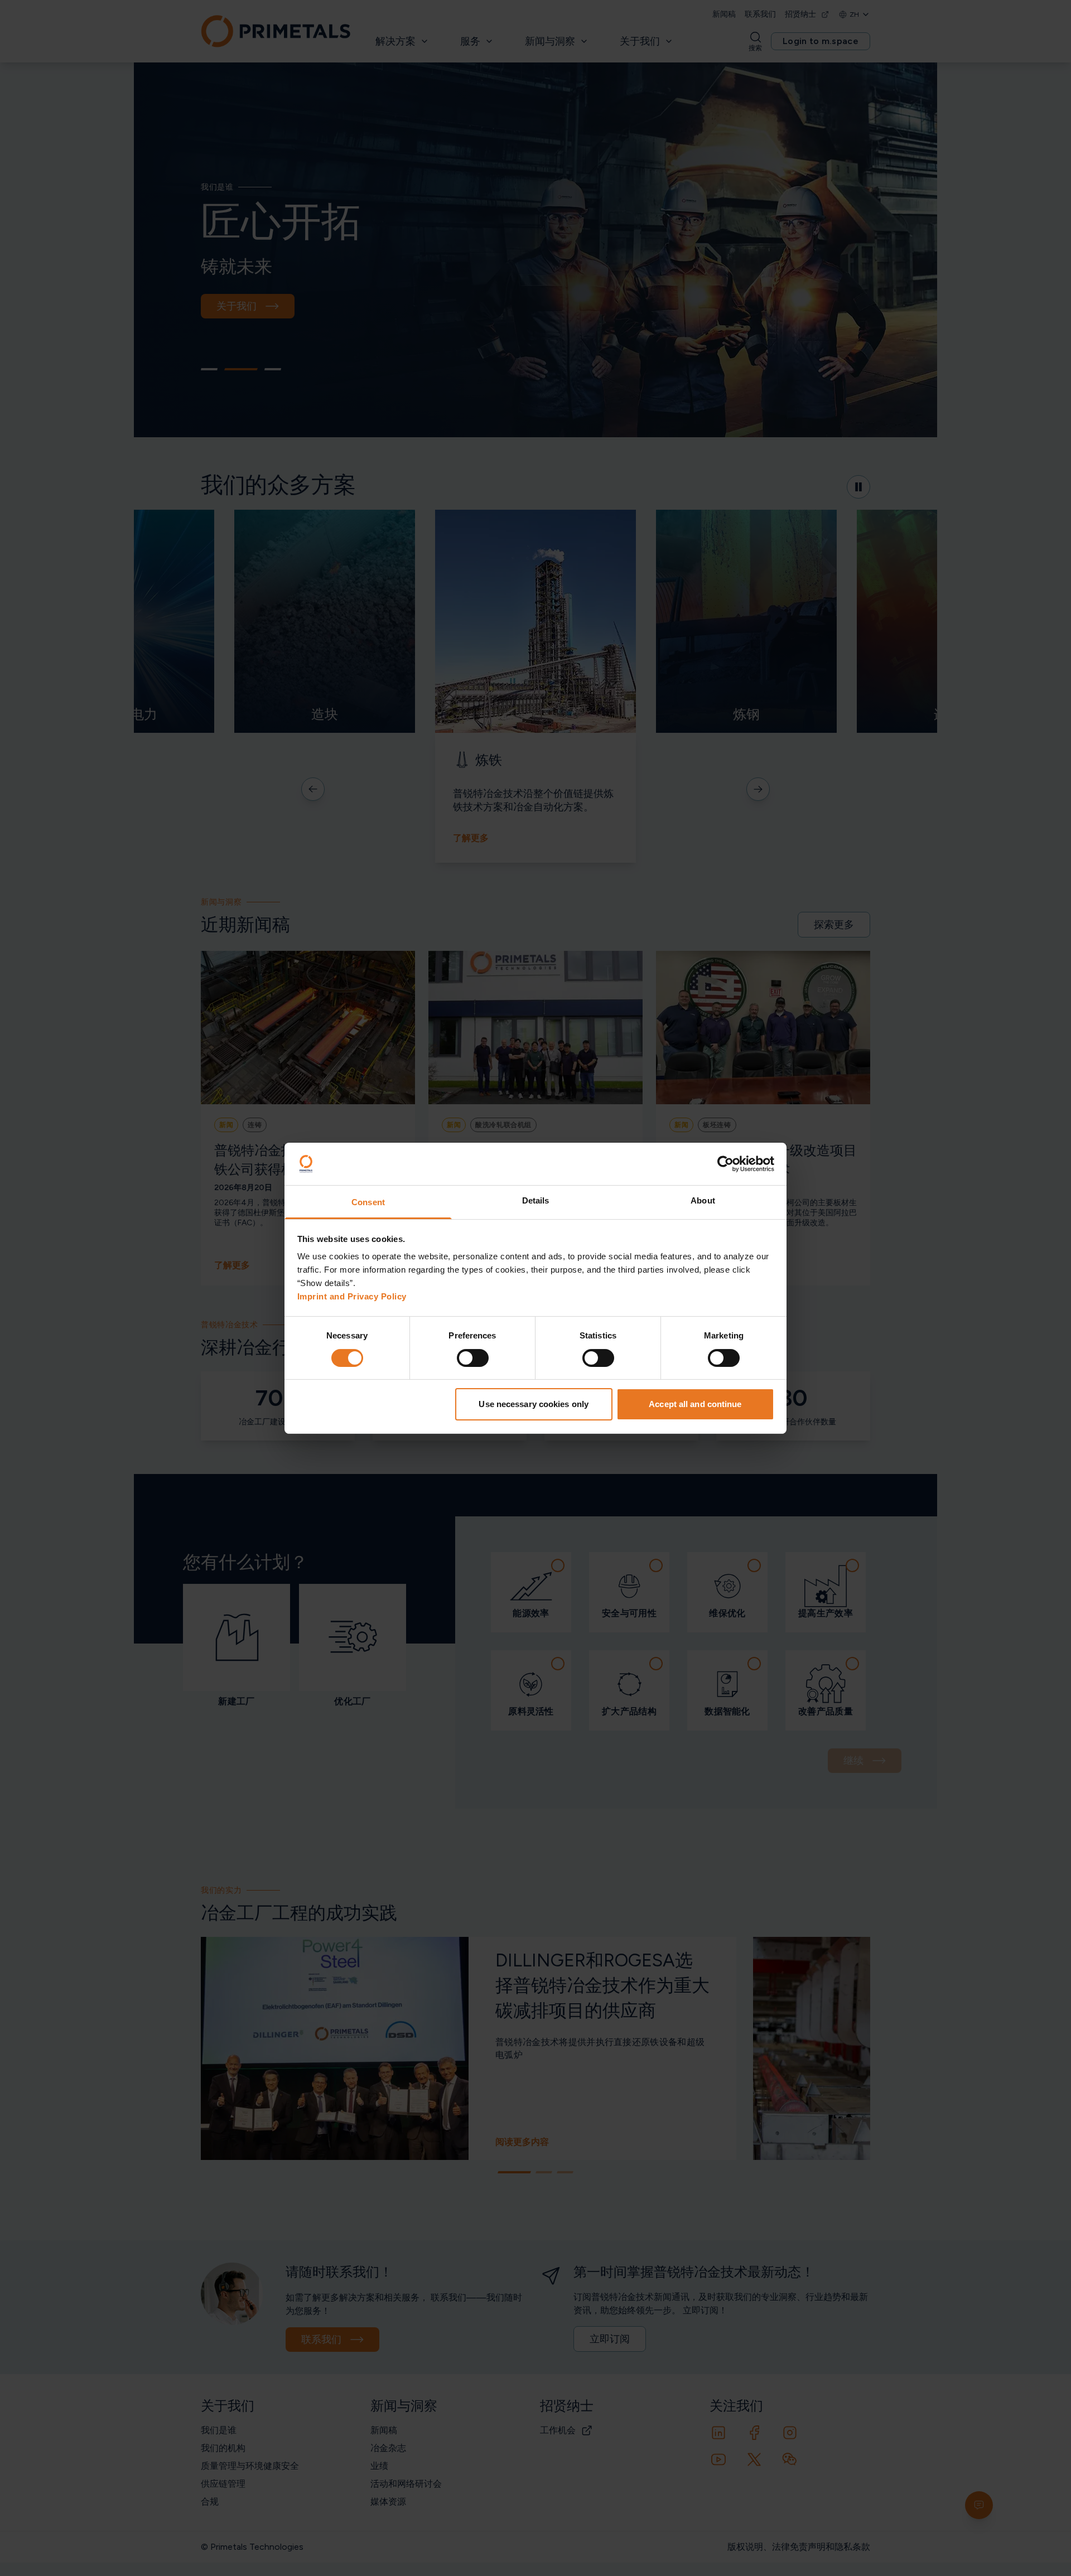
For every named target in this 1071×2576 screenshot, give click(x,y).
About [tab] (703, 1200)
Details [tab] (536, 1200)
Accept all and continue (695, 1404)
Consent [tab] (368, 1202)
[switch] (473, 1358)
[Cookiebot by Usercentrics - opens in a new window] (725, 1164)
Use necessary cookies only (534, 1404)
